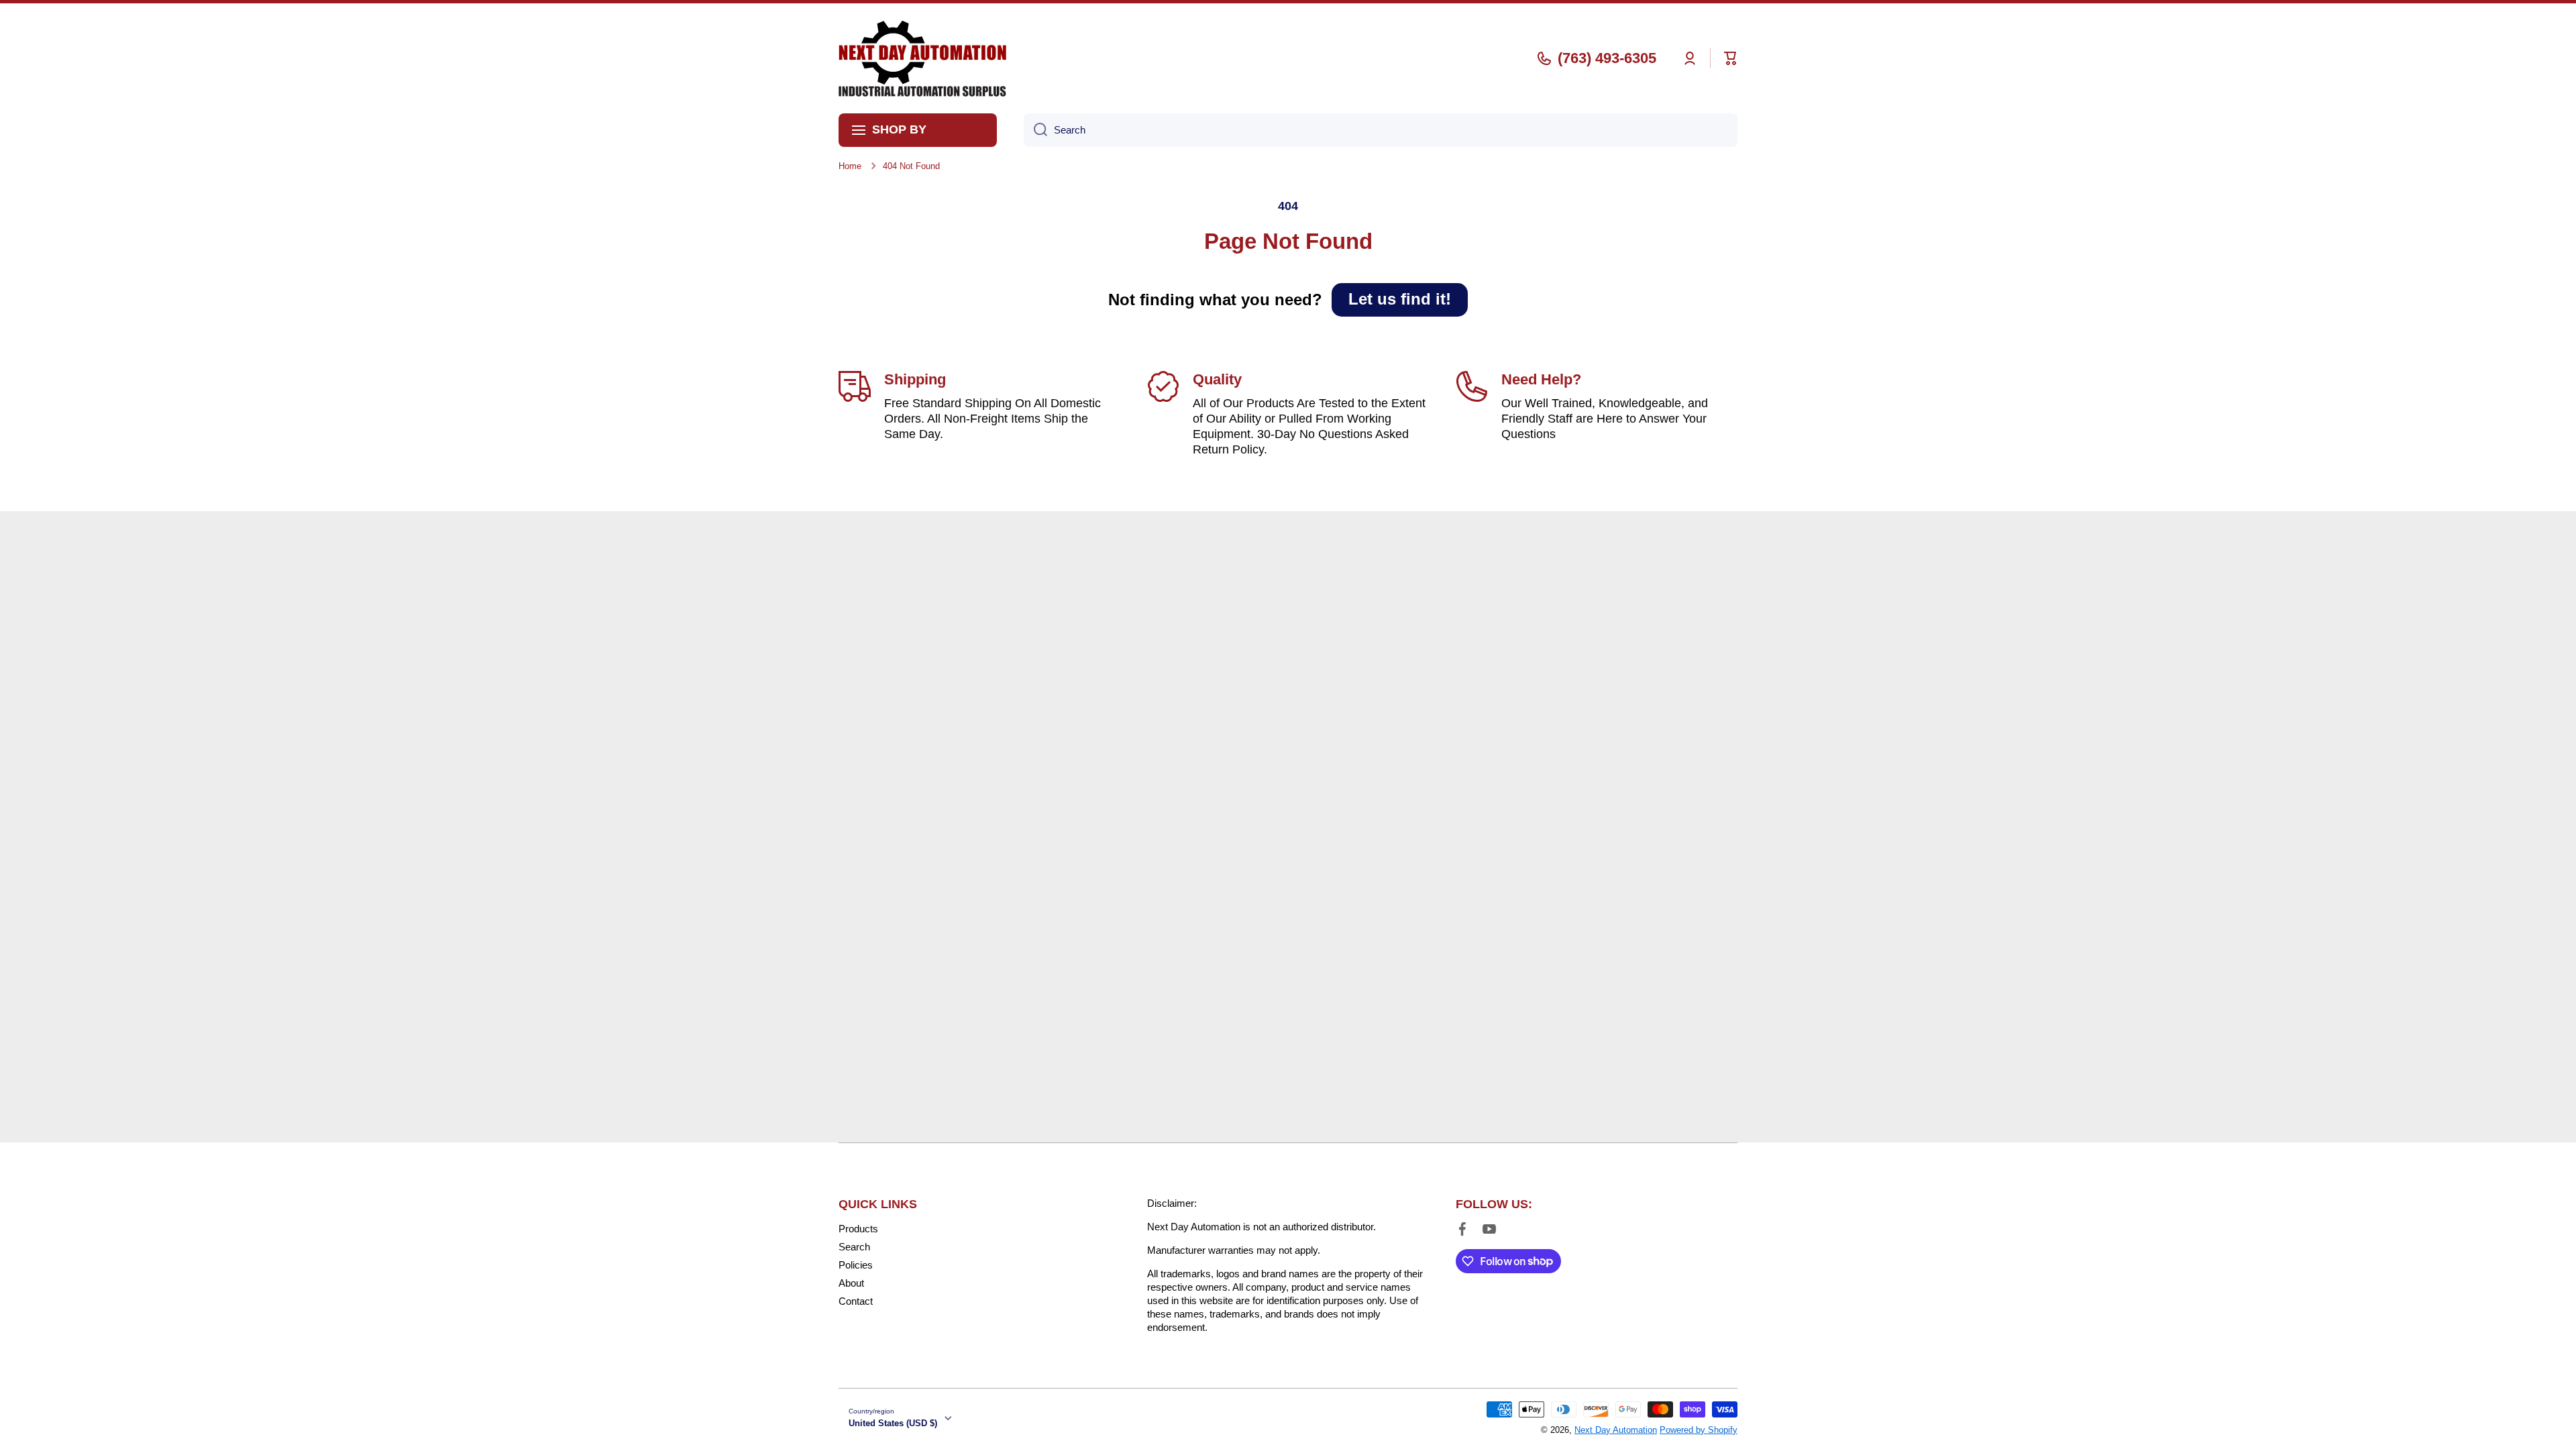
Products (858, 1229)
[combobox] (1381, 130)
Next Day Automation (1616, 1430)
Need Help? (1541, 379)
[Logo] (922, 58)
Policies (856, 1265)
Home (850, 166)
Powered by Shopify (1699, 1430)
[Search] (1035, 130)
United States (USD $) (893, 1423)
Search (854, 1247)
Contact (856, 1301)
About (851, 1283)
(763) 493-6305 (1607, 58)
